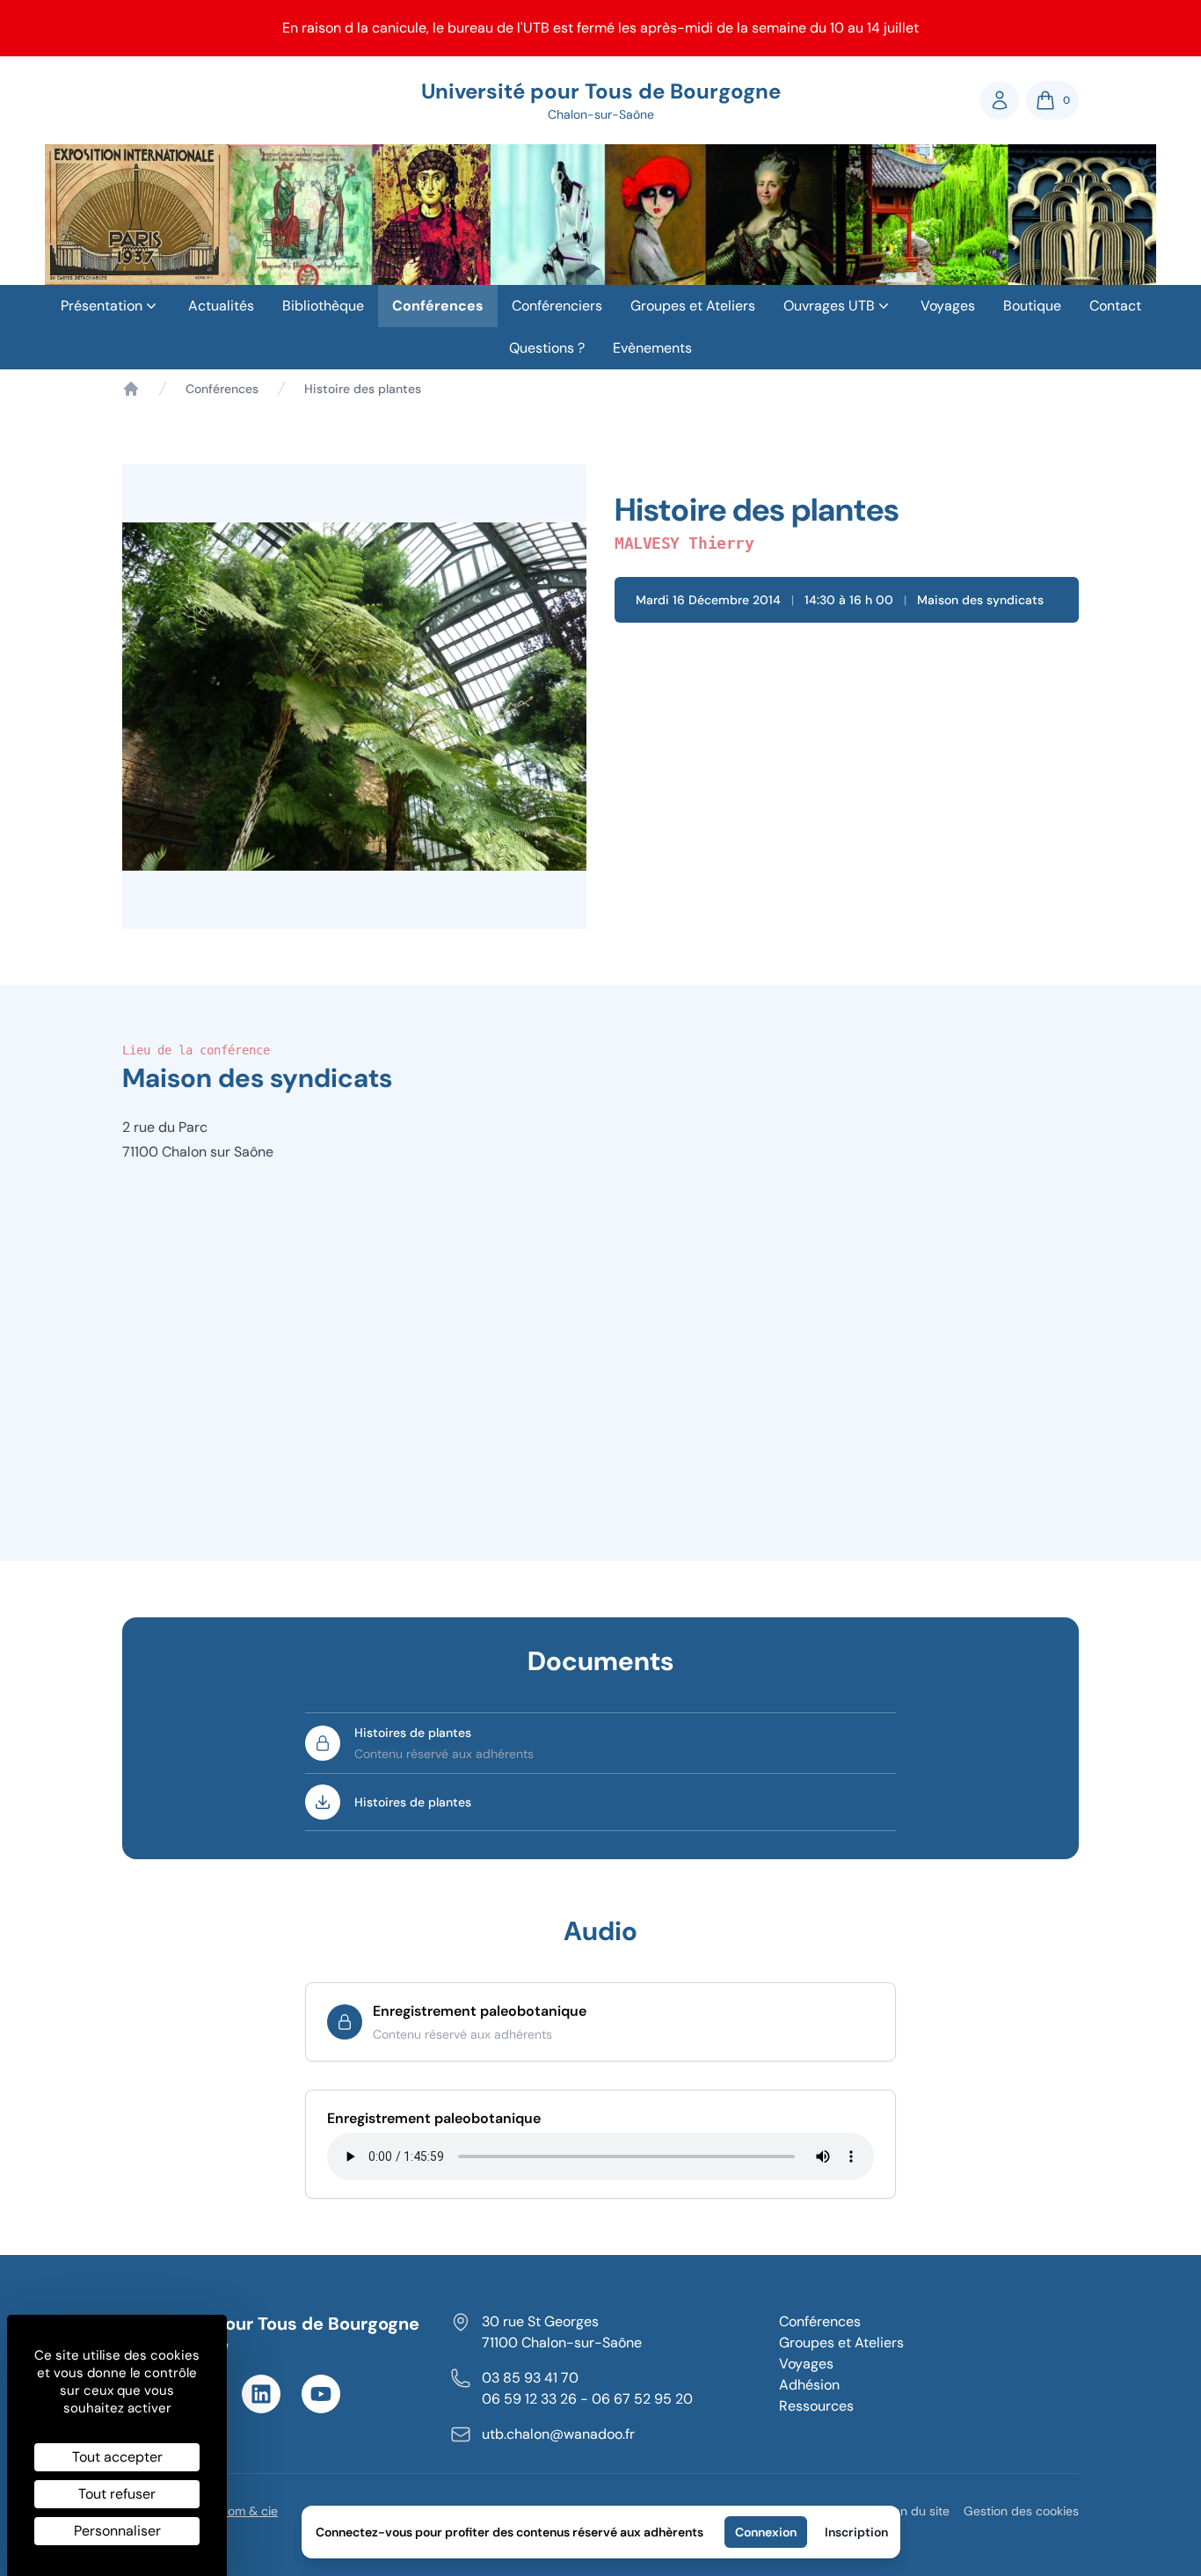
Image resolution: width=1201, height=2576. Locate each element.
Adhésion (809, 2385)
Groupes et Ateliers (693, 306)
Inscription (856, 2532)
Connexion (766, 2532)
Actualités (221, 306)
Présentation (102, 306)
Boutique (1032, 306)
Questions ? (547, 348)
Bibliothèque (323, 306)
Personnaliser (117, 2531)
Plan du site (917, 2511)
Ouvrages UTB (829, 306)
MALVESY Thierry (684, 543)
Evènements (652, 348)
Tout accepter (117, 2457)
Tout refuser (117, 2494)
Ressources (816, 2406)
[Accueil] (131, 389)
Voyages (948, 306)
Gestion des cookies (1021, 2511)
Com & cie (248, 2510)
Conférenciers (557, 306)
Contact (1115, 306)
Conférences (438, 306)
